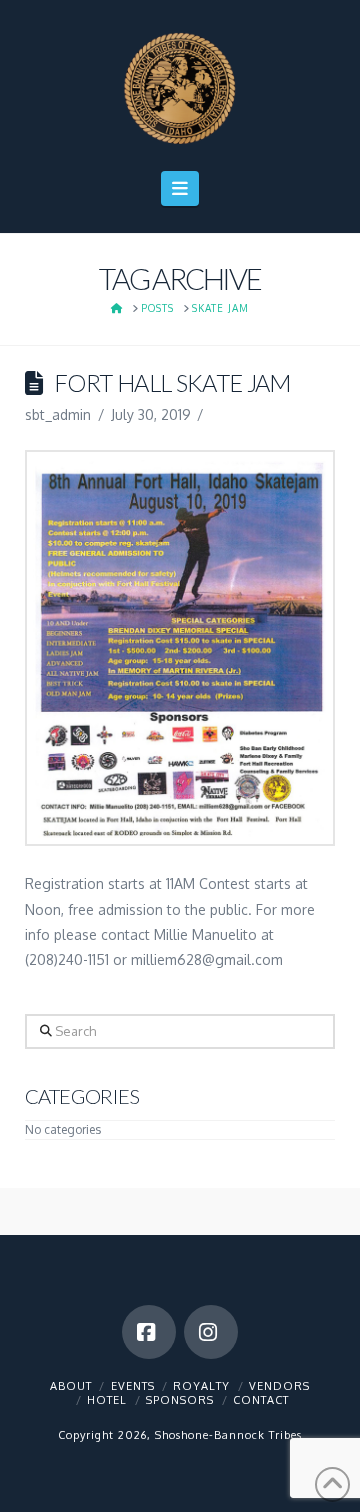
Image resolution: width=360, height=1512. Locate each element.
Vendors (279, 1386)
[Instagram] (211, 1332)
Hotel (107, 1400)
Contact (261, 1400)
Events (133, 1386)
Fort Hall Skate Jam (172, 383)
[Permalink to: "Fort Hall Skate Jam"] (180, 648)
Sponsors (180, 1400)
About (71, 1386)
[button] (180, 188)
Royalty (201, 1386)
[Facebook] (149, 1332)
